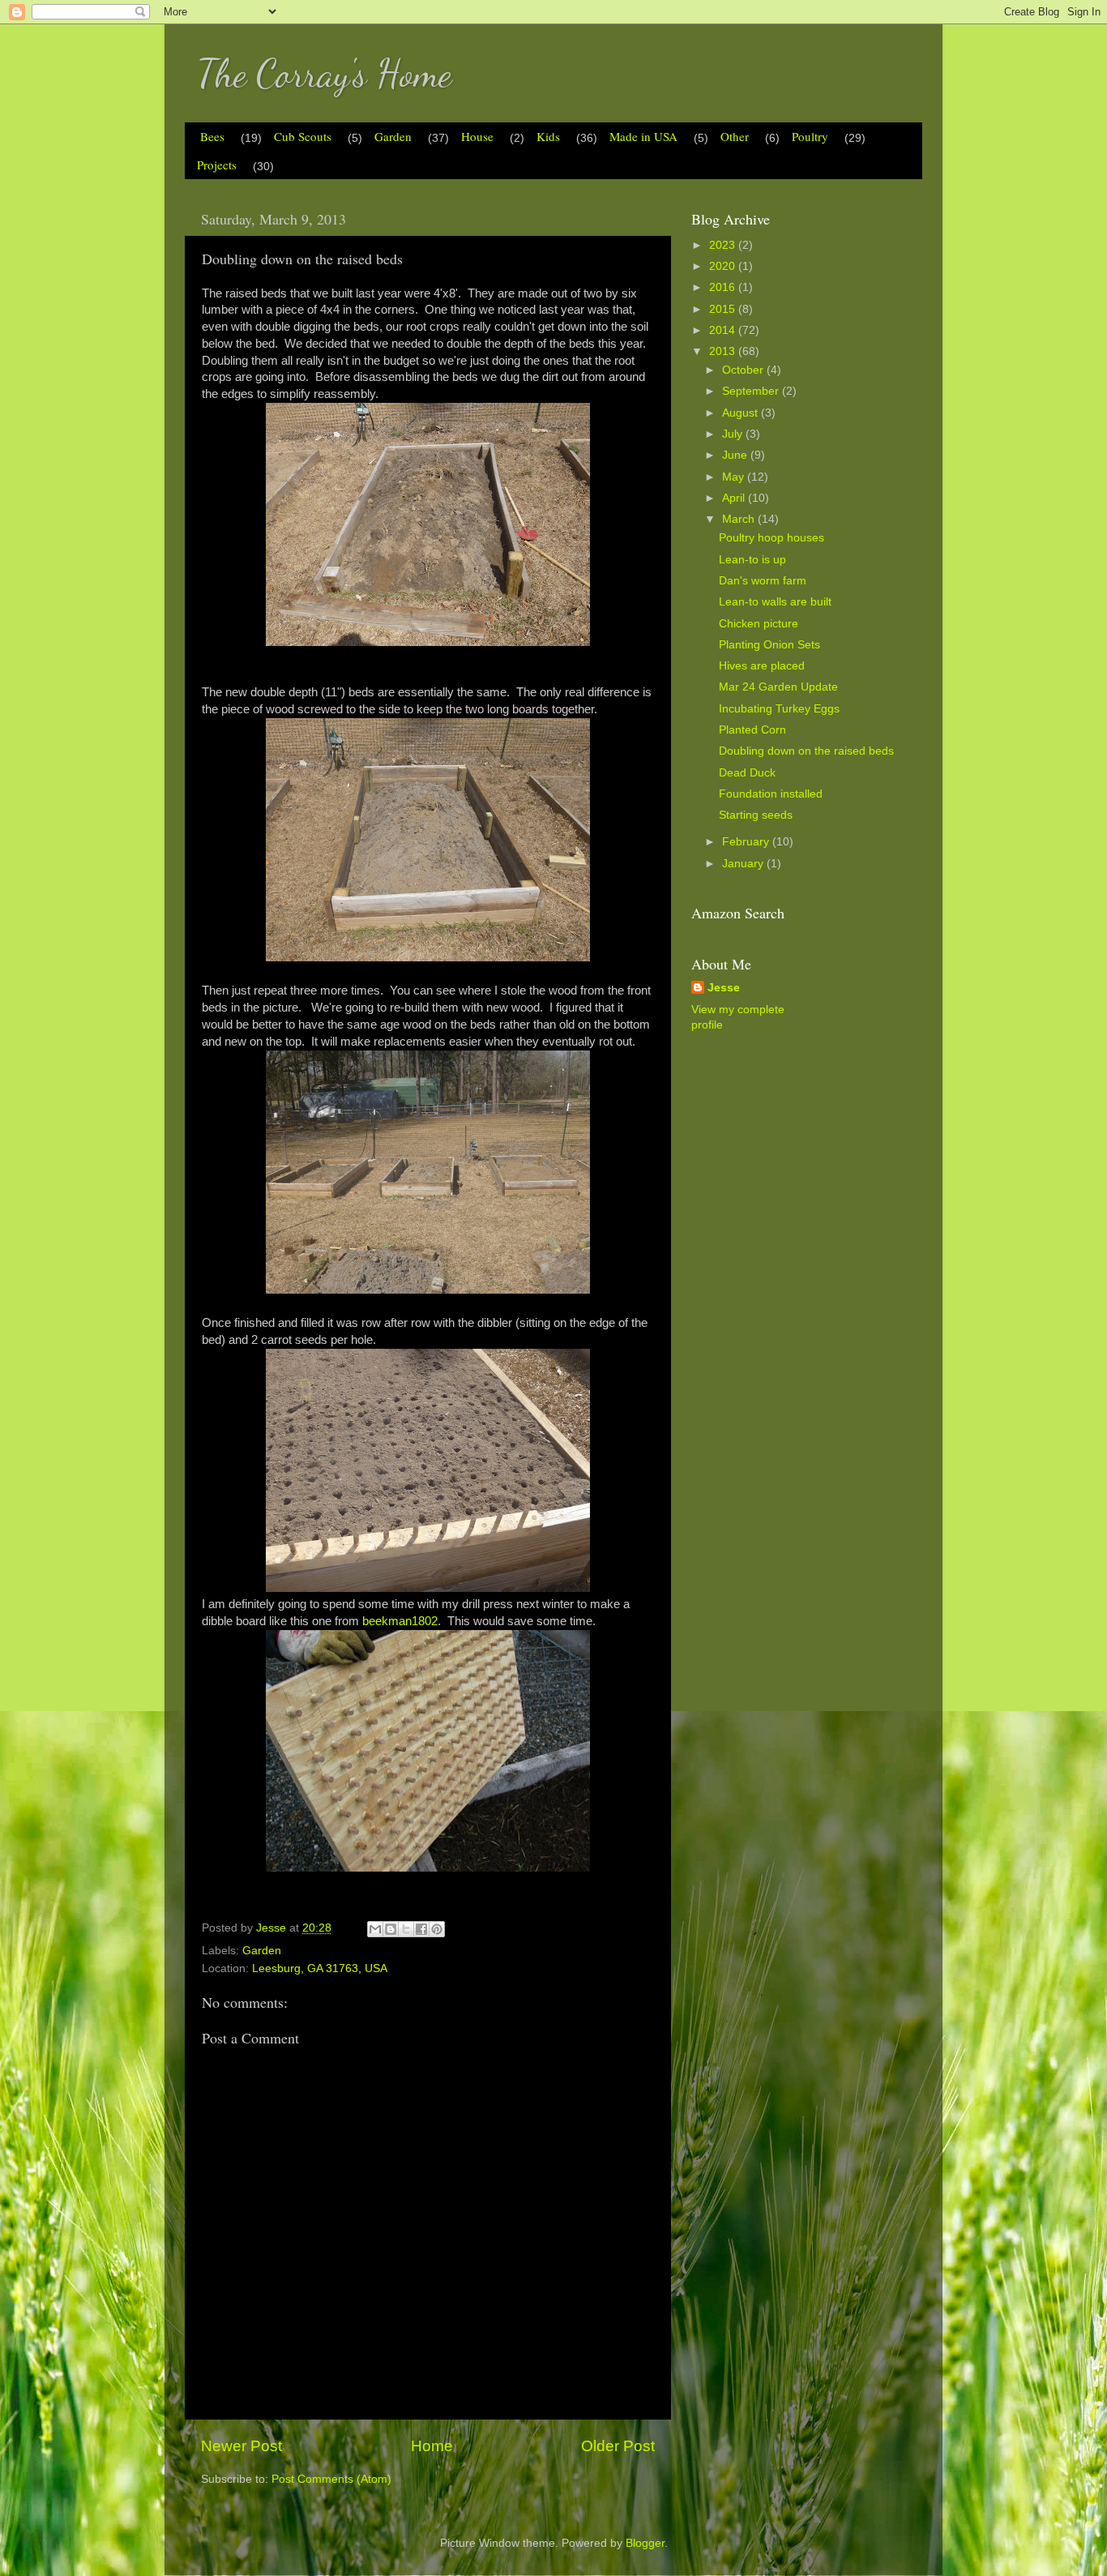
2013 (724, 351)
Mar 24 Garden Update (778, 687)
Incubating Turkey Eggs (779, 709)
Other (735, 136)
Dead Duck (747, 773)
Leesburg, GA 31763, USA (320, 1968)
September (752, 391)
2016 (724, 287)
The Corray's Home (324, 73)
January (744, 864)
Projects (217, 165)
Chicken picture (759, 624)
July (734, 434)
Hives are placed (762, 666)
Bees (212, 136)
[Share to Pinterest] (437, 1929)
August (742, 413)
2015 (724, 309)
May (735, 477)
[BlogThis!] (391, 1929)
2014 (724, 330)
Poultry (810, 136)
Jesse (724, 988)
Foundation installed (771, 794)
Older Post (618, 2446)
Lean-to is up (752, 560)
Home (432, 2446)
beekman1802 (400, 1621)
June (736, 455)
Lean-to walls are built (775, 602)
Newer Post (241, 2446)
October (744, 370)
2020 (724, 266)
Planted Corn (752, 730)
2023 (724, 245)
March (740, 519)
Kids (548, 136)
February (747, 842)
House (477, 136)
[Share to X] (406, 1929)
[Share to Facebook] (421, 1929)
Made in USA (643, 136)
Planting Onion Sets (769, 645)
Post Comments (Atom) (331, 2479)
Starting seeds (756, 815)
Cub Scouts (303, 136)
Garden (393, 136)
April (735, 498)
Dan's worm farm (763, 581)
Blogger (645, 2543)
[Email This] (375, 1929)
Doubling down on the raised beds (806, 751)
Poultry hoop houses (771, 538)
